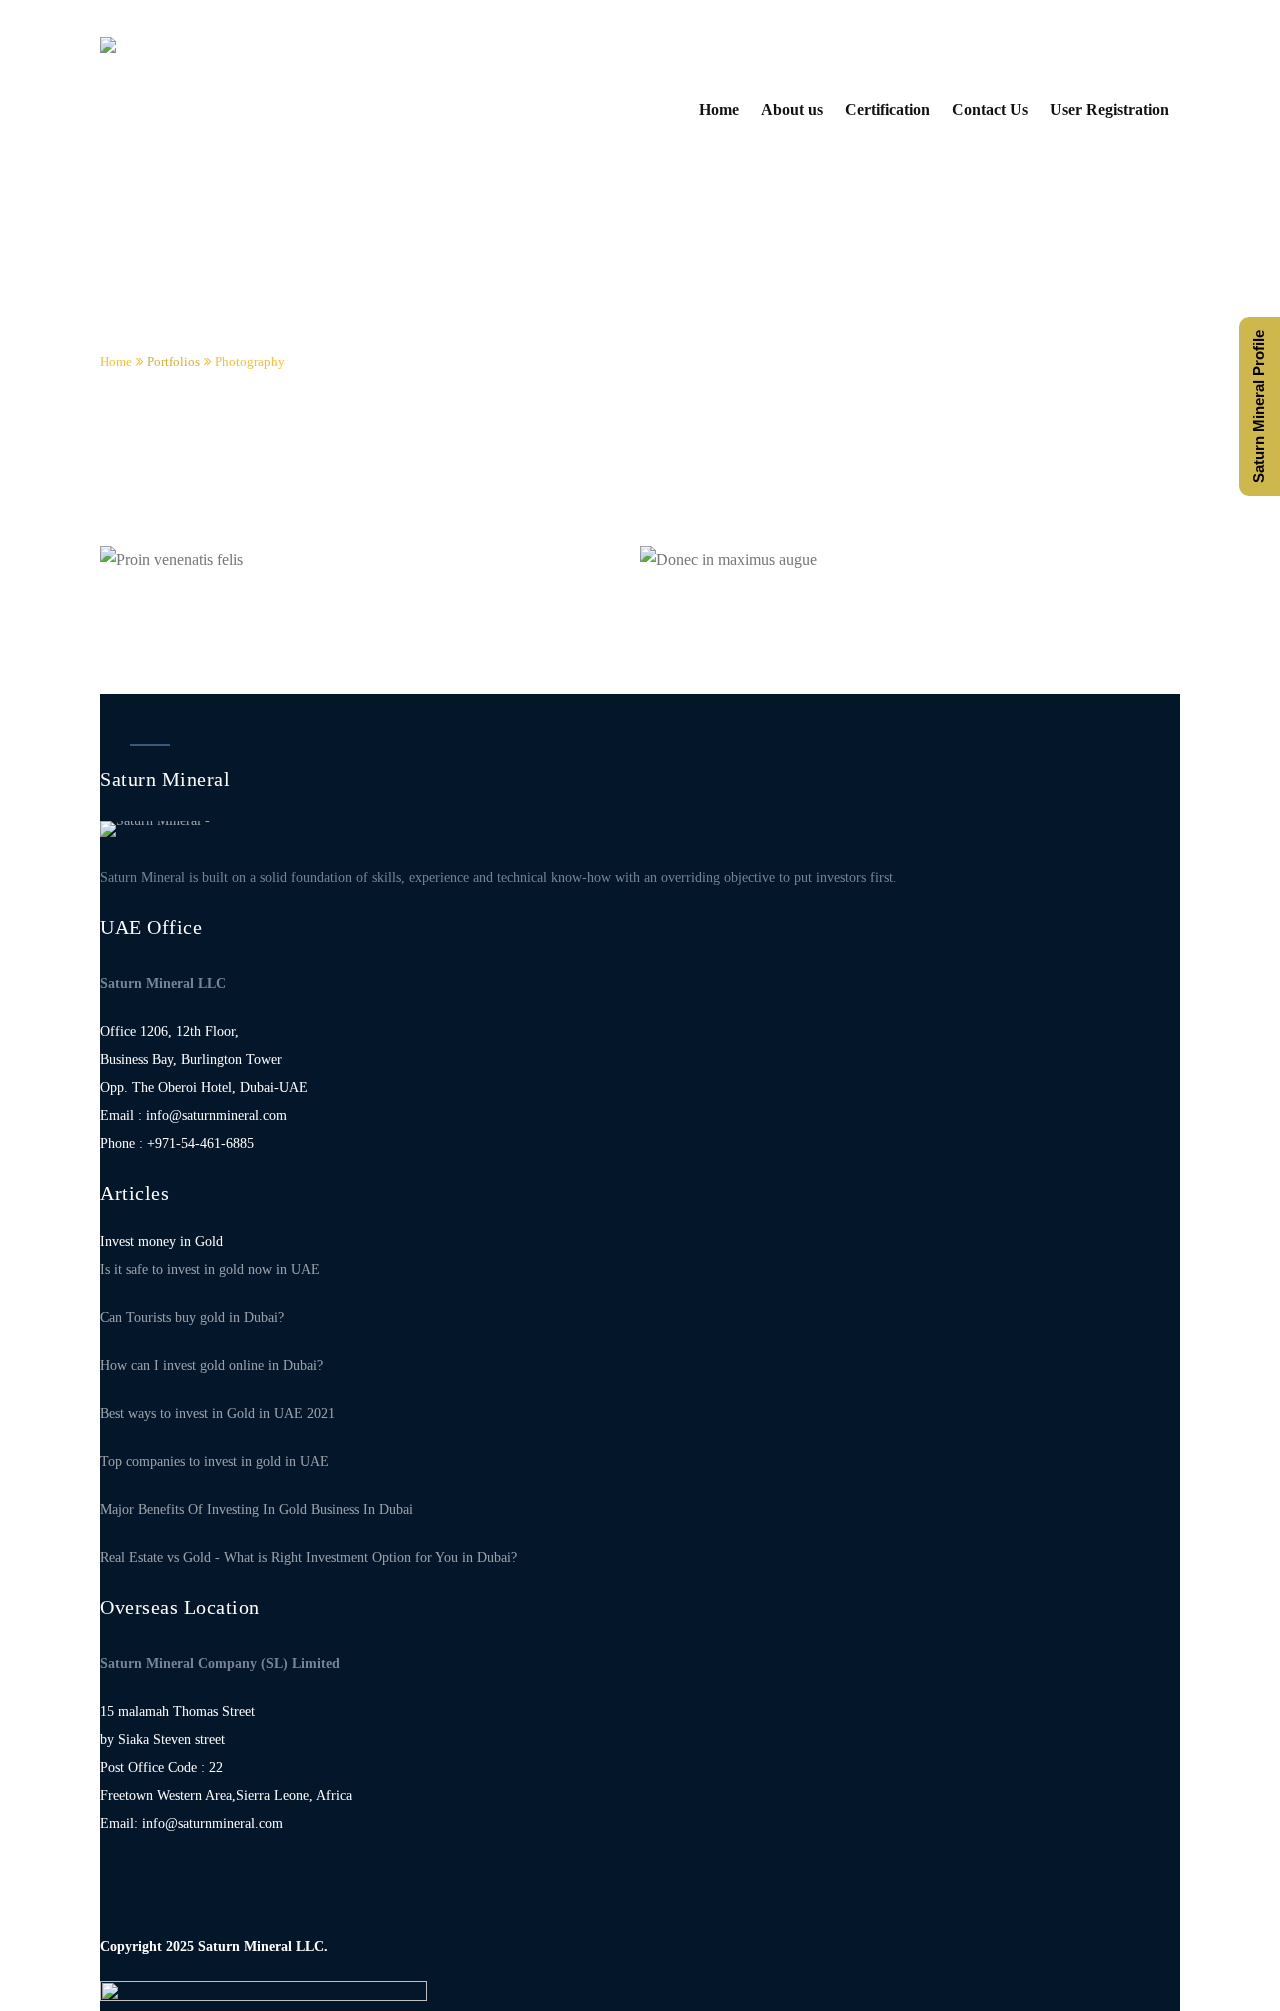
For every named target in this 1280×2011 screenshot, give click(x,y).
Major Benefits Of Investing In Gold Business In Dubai (256, 1509)
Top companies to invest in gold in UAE (214, 1461)
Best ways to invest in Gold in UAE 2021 (217, 1413)
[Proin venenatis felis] (152, 570)
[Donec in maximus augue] (692, 570)
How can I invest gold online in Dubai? (211, 1365)
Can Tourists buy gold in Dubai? (192, 1317)
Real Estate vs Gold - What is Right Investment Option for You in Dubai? (308, 1557)
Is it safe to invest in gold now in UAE (210, 1269)
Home (116, 361)
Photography (250, 361)
